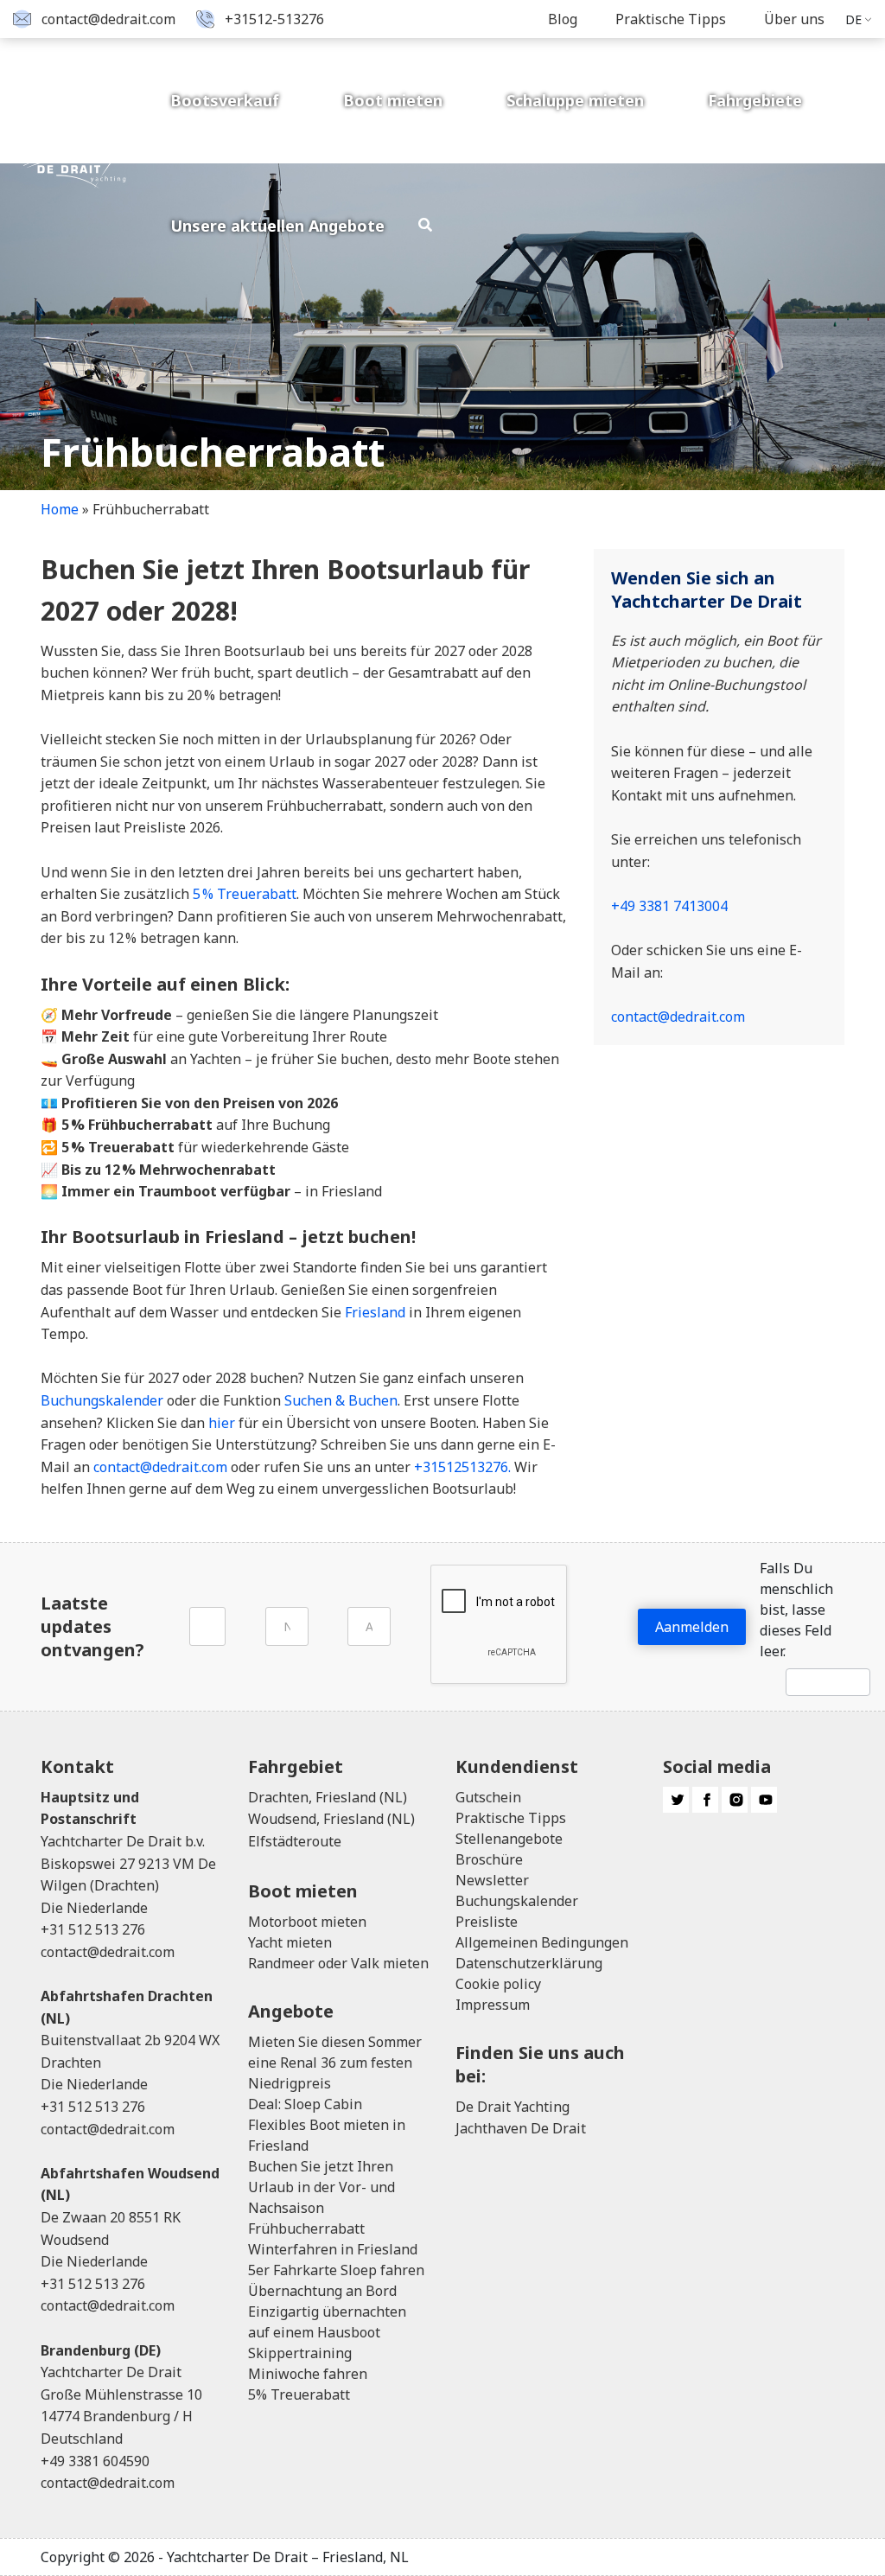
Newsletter (492, 1880)
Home (60, 509)
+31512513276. (462, 1467)
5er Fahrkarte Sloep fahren (336, 2270)
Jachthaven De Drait (521, 2128)
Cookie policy (498, 1984)
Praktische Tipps (671, 19)
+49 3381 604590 (95, 2461)
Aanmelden (692, 1627)
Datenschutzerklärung (529, 1963)
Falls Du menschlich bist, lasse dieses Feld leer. (796, 1610)
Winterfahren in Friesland (333, 2249)
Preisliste (487, 1922)
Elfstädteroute (295, 1841)
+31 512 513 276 (93, 1929)
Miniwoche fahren (308, 2374)
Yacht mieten (290, 1942)
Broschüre (489, 1859)
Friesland (375, 1312)
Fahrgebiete (755, 100)
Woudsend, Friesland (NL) (331, 1819)
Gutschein (488, 1797)
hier (222, 1423)
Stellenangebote (509, 1839)
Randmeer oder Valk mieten (338, 1963)
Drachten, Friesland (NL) (328, 1797)
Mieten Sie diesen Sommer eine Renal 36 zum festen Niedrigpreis (335, 2063)
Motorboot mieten (307, 1922)
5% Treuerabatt (299, 2394)
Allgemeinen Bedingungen (542, 1942)
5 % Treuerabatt (245, 894)
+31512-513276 (274, 19)
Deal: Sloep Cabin (305, 2104)
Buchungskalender (102, 1400)
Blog (563, 19)
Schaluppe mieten (575, 100)
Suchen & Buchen (341, 1400)
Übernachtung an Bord (322, 2291)
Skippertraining (300, 2353)
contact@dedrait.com (108, 19)
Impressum (493, 2005)
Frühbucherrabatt (306, 2228)
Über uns (794, 19)
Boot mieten (393, 100)
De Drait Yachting (513, 2107)
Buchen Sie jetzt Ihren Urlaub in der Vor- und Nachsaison (322, 2187)
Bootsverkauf (225, 100)
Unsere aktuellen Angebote (277, 226)
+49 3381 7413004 (669, 906)
